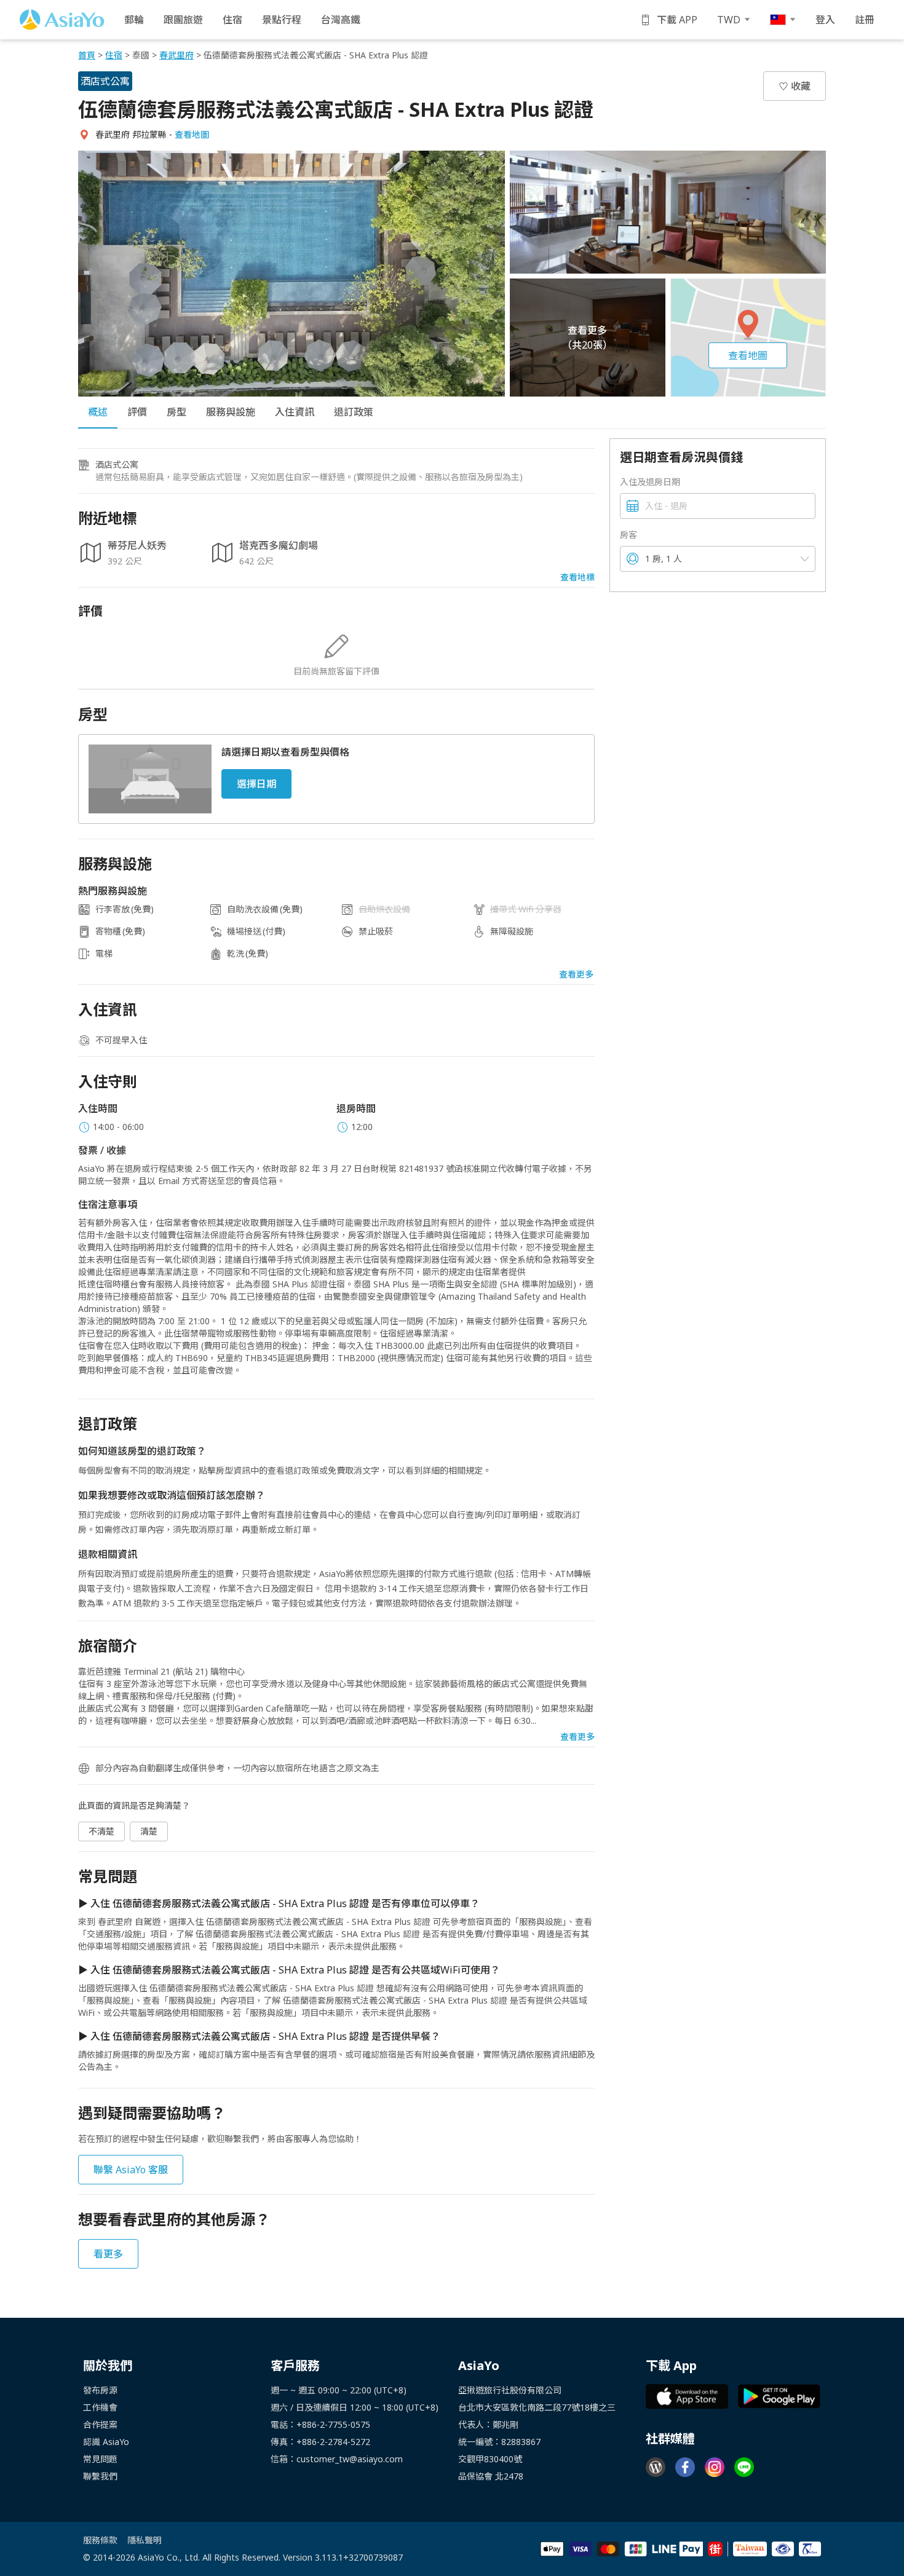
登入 (825, 20)
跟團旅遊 (183, 20)
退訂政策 (354, 412)
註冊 (865, 20)
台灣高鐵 (341, 20)
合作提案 (100, 2424)
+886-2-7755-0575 (333, 2424)
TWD (729, 20)
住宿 (232, 20)
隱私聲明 (145, 2540)
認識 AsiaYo (106, 2442)
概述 (98, 412)
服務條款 (100, 2540)
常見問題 (100, 2459)
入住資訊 (295, 412)
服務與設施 (231, 412)
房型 (176, 412)
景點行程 (282, 20)
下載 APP (677, 20)
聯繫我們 (100, 2476)
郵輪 (134, 20)
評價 (137, 412)
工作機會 (100, 2407)
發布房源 (100, 2390)
